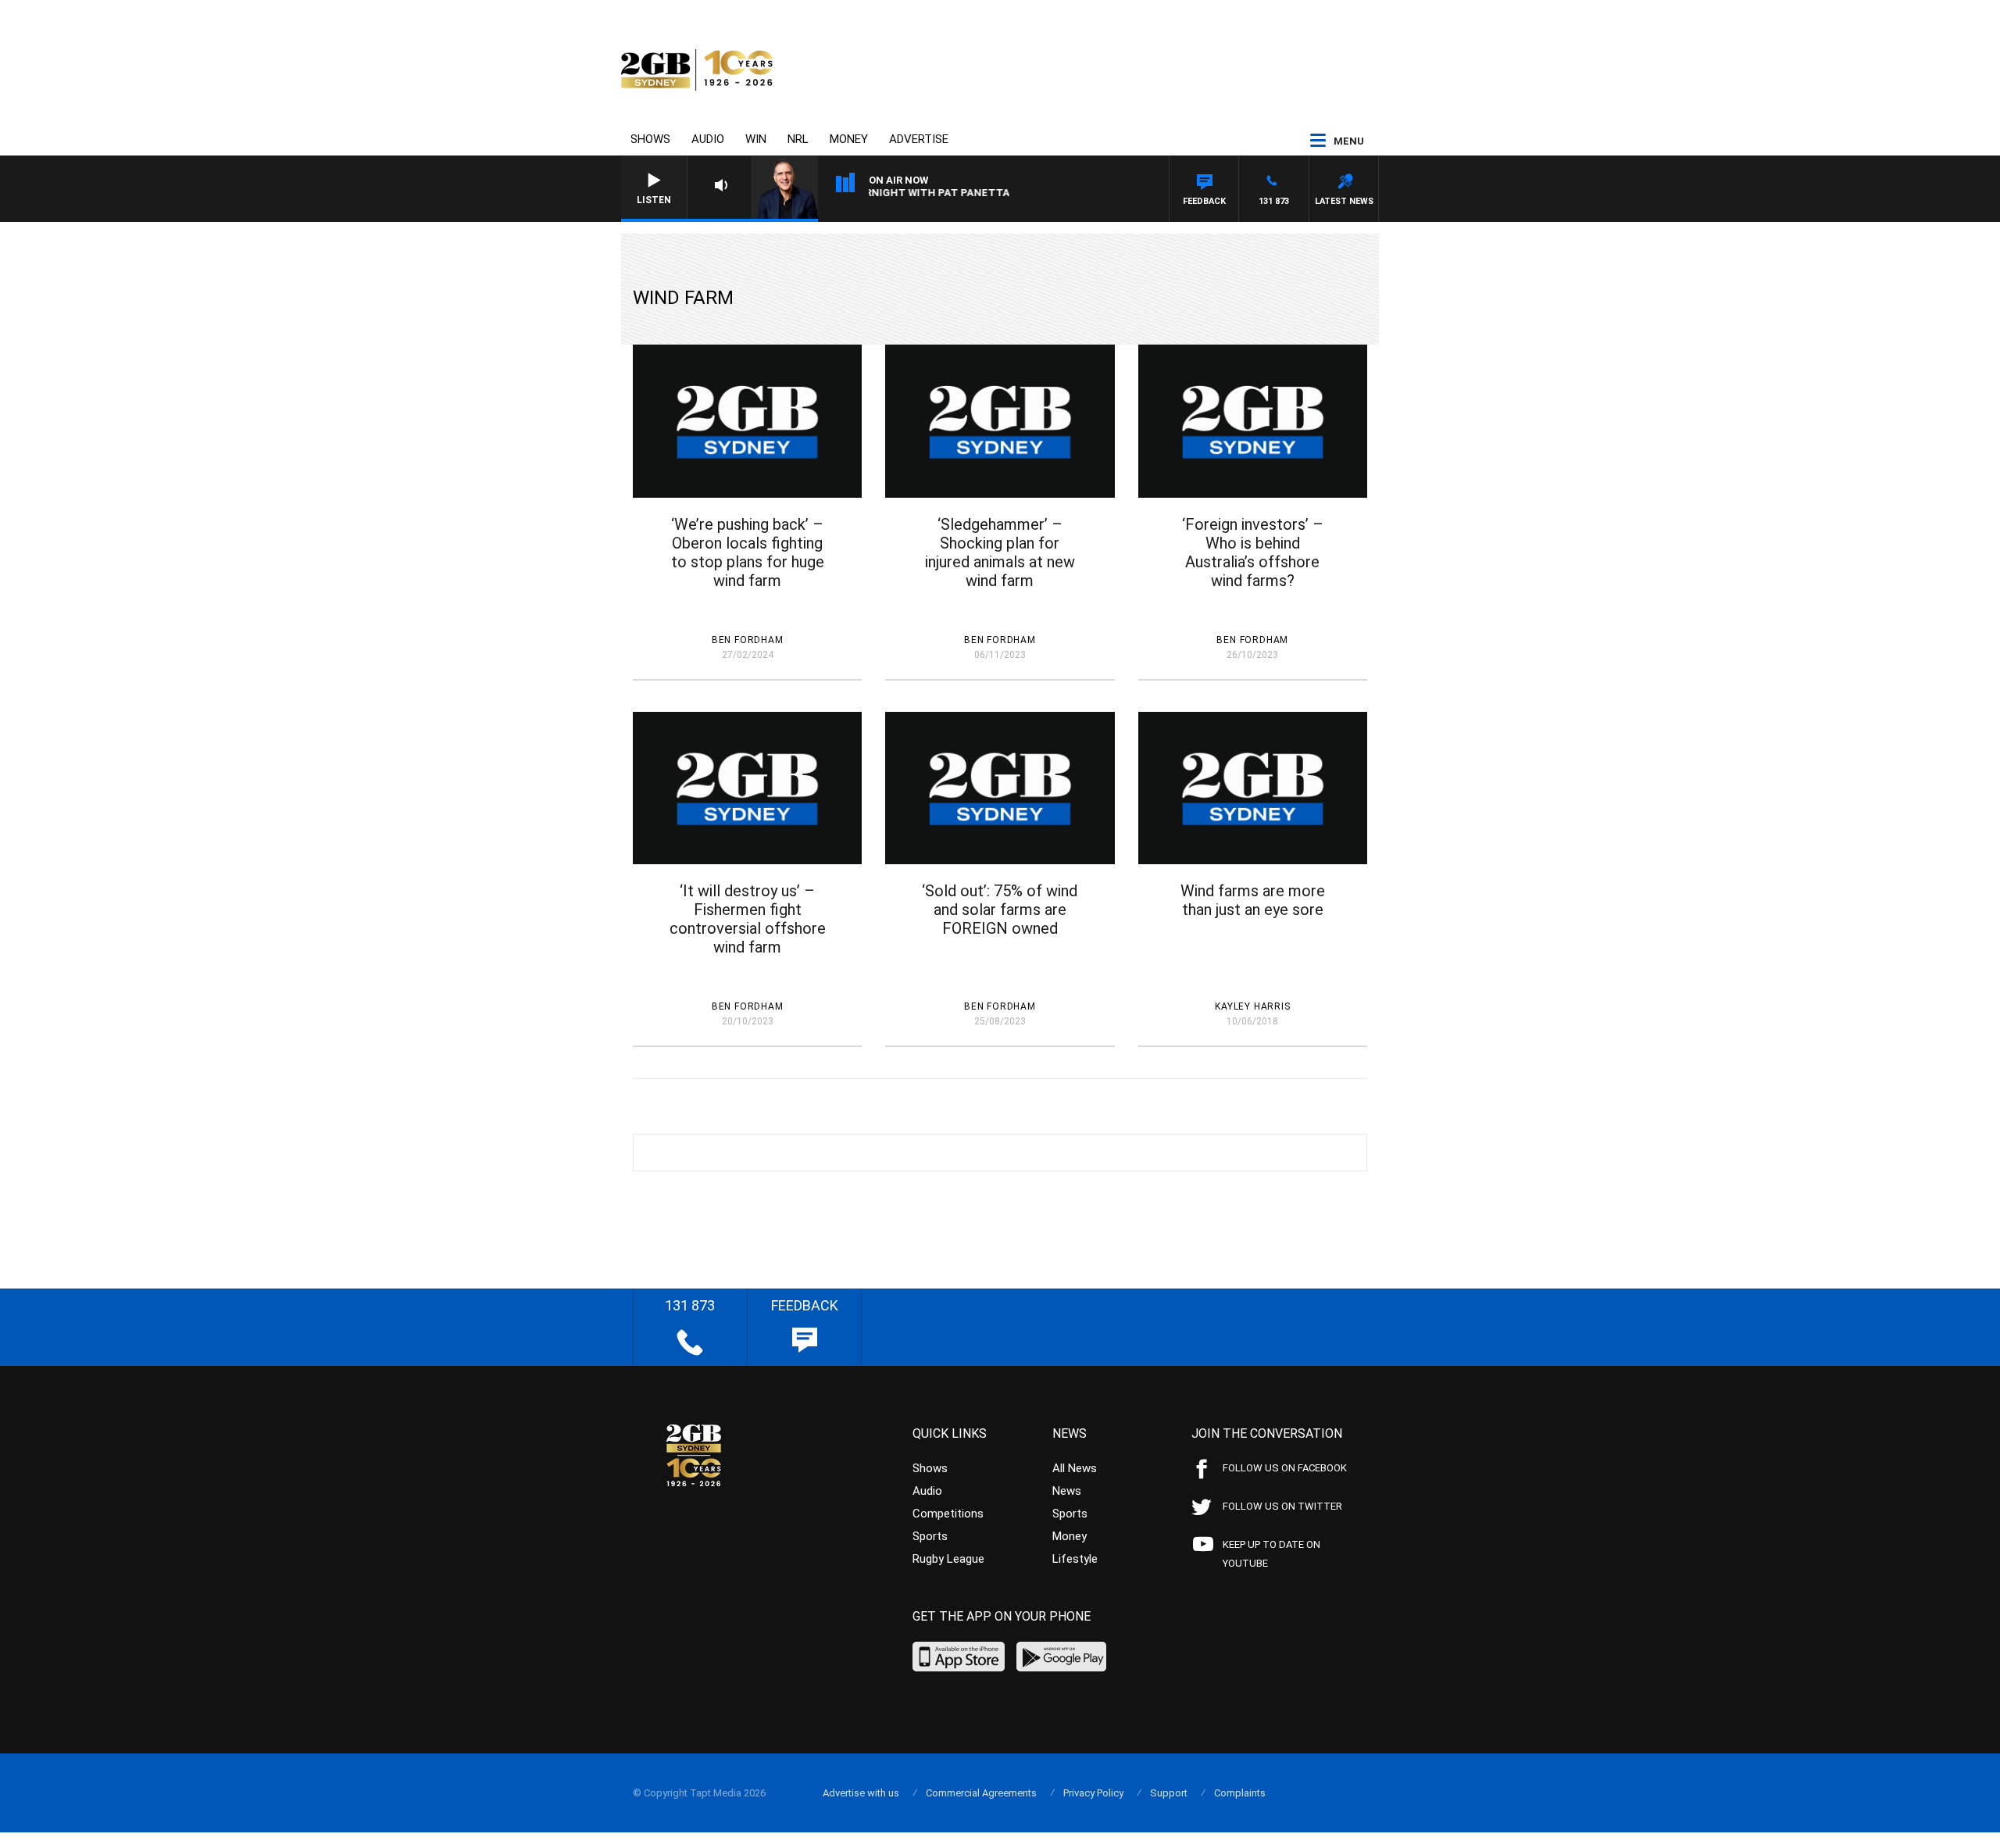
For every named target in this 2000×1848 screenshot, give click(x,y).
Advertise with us (861, 1793)
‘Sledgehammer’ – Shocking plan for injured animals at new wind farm (1000, 552)
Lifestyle (1075, 1559)
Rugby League (948, 1559)
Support (1169, 1793)
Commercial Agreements (981, 1793)
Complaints (1240, 1793)
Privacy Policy (1093, 1793)
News (1067, 1491)
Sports (930, 1536)
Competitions (948, 1514)
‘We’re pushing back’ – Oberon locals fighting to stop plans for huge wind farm (748, 552)
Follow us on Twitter (1282, 1506)
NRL (798, 139)
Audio (708, 139)
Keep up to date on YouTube (1271, 1554)
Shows (650, 139)
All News (1075, 1468)
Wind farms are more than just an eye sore (1253, 900)
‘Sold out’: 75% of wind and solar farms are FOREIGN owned (1000, 910)
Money (849, 139)
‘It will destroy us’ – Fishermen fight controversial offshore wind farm (748, 919)
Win (756, 139)
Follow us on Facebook (1285, 1468)
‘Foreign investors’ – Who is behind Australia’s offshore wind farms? (1253, 552)
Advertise (919, 139)
